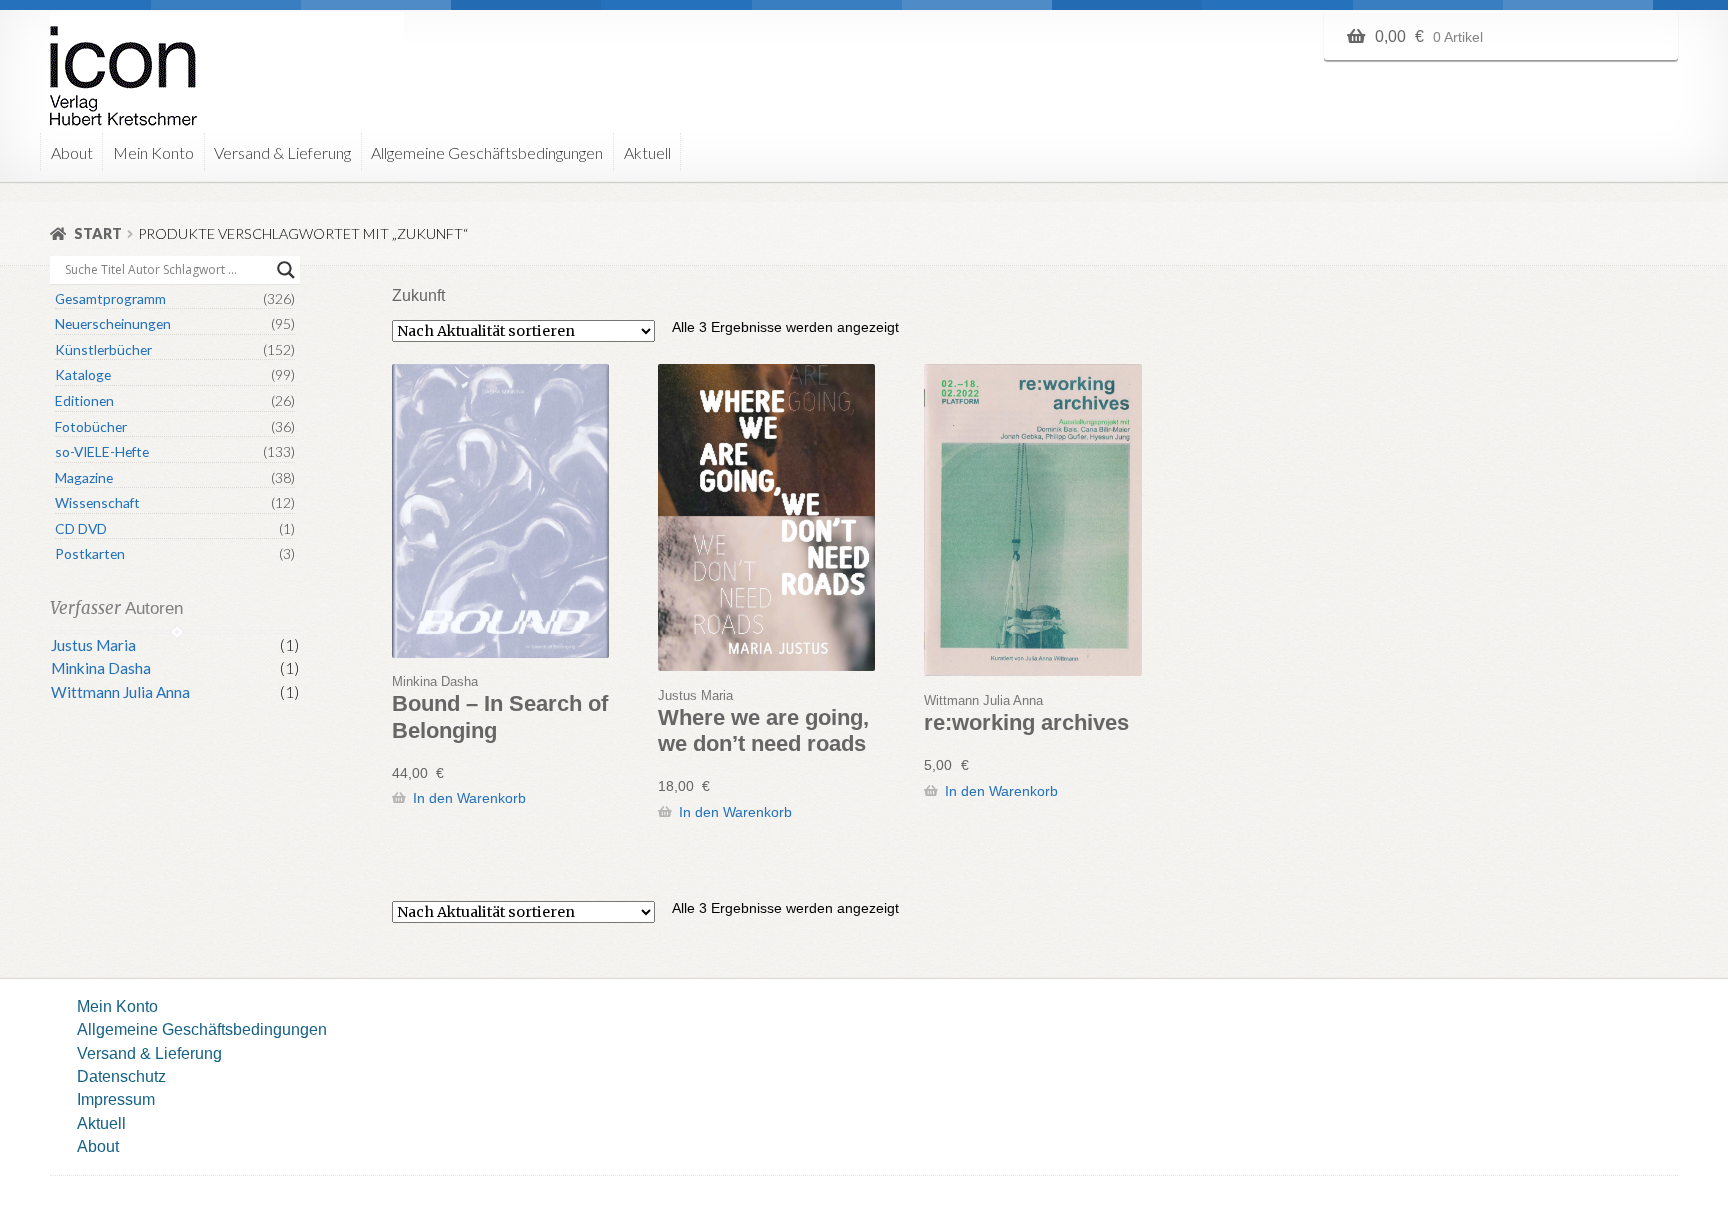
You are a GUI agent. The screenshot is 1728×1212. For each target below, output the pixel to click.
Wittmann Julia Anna (120, 692)
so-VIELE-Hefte (102, 451)
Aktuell (647, 152)
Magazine (84, 477)
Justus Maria (93, 645)
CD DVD (81, 528)
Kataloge (83, 374)
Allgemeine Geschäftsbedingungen (487, 152)
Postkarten (90, 553)
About (72, 152)
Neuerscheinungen (113, 323)
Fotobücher (91, 426)
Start (98, 233)
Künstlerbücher (103, 349)
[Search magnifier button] (286, 270)
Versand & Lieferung (282, 152)
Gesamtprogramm (110, 298)
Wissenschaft (97, 502)
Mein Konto (153, 152)
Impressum (116, 1099)
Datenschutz (121, 1076)
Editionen (84, 400)
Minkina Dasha (101, 668)
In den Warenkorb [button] (469, 798)
